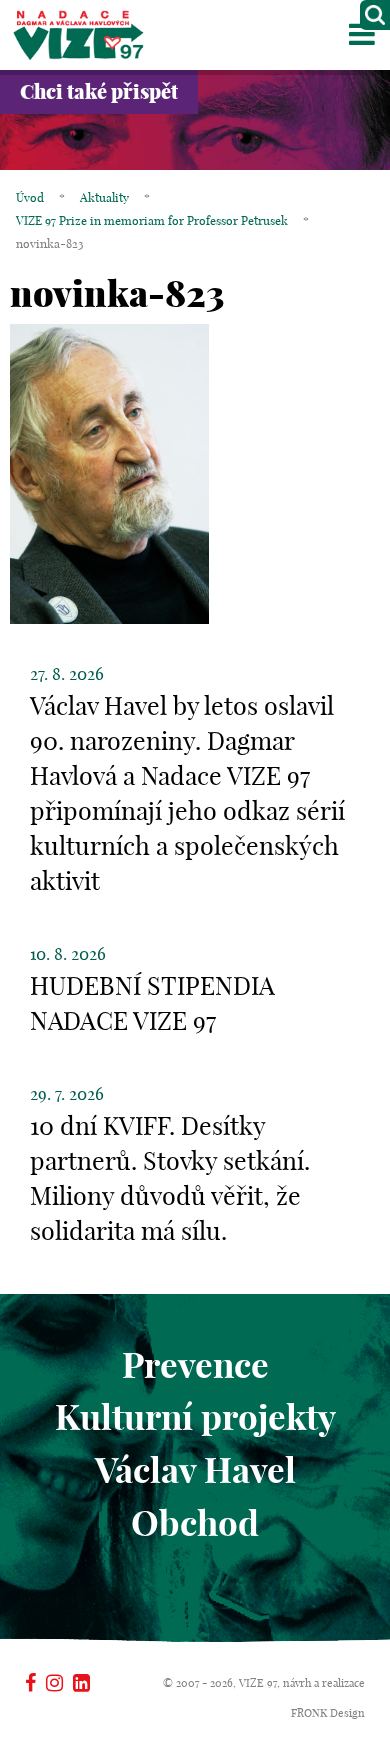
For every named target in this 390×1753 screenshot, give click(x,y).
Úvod (30, 197)
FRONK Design (328, 1713)
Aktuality (104, 197)
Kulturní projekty (195, 1417)
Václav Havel (195, 1470)
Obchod (195, 1523)
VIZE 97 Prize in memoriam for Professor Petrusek (152, 220)
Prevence (195, 1365)
